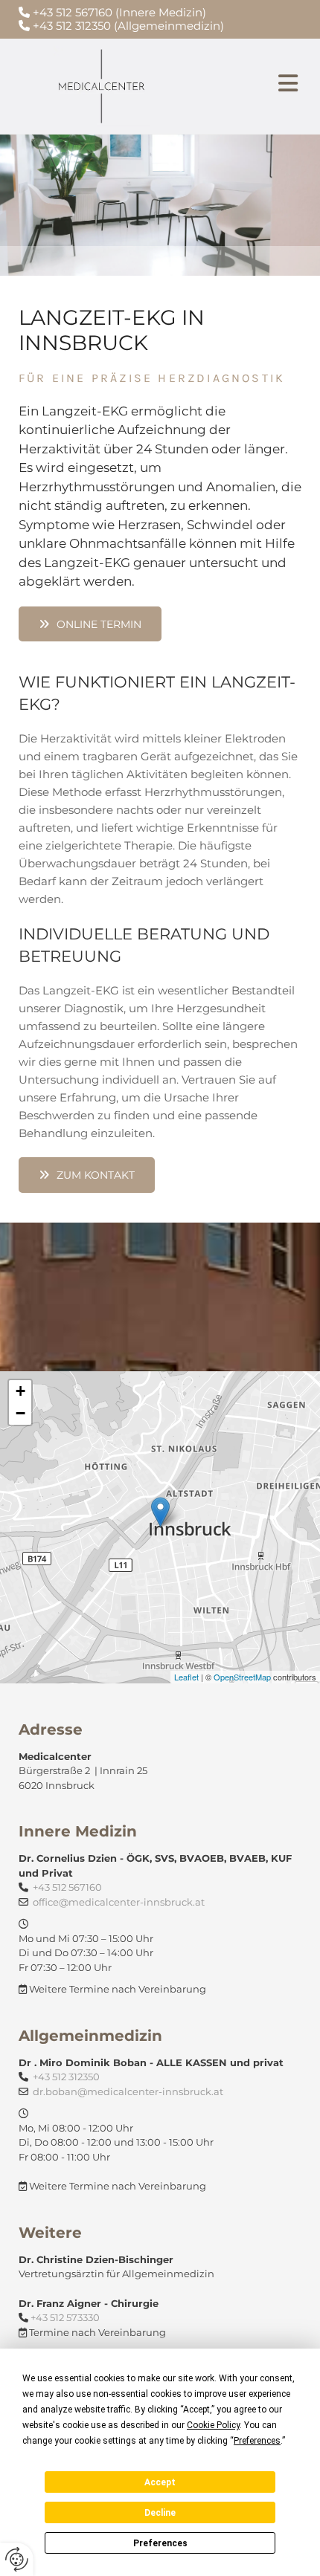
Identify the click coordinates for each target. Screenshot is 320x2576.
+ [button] (20, 1391)
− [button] (20, 1413)
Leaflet (186, 1677)
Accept (160, 2482)
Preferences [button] (257, 2441)
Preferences (160, 2543)
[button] (254, 86)
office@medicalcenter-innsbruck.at (119, 1902)
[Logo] (102, 86)
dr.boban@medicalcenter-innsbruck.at (128, 2091)
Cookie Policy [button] (213, 2425)
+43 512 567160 (67, 1887)
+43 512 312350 (72, 26)
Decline (160, 2513)
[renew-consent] (17, 2559)
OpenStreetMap (242, 1677)
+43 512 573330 (65, 2317)
